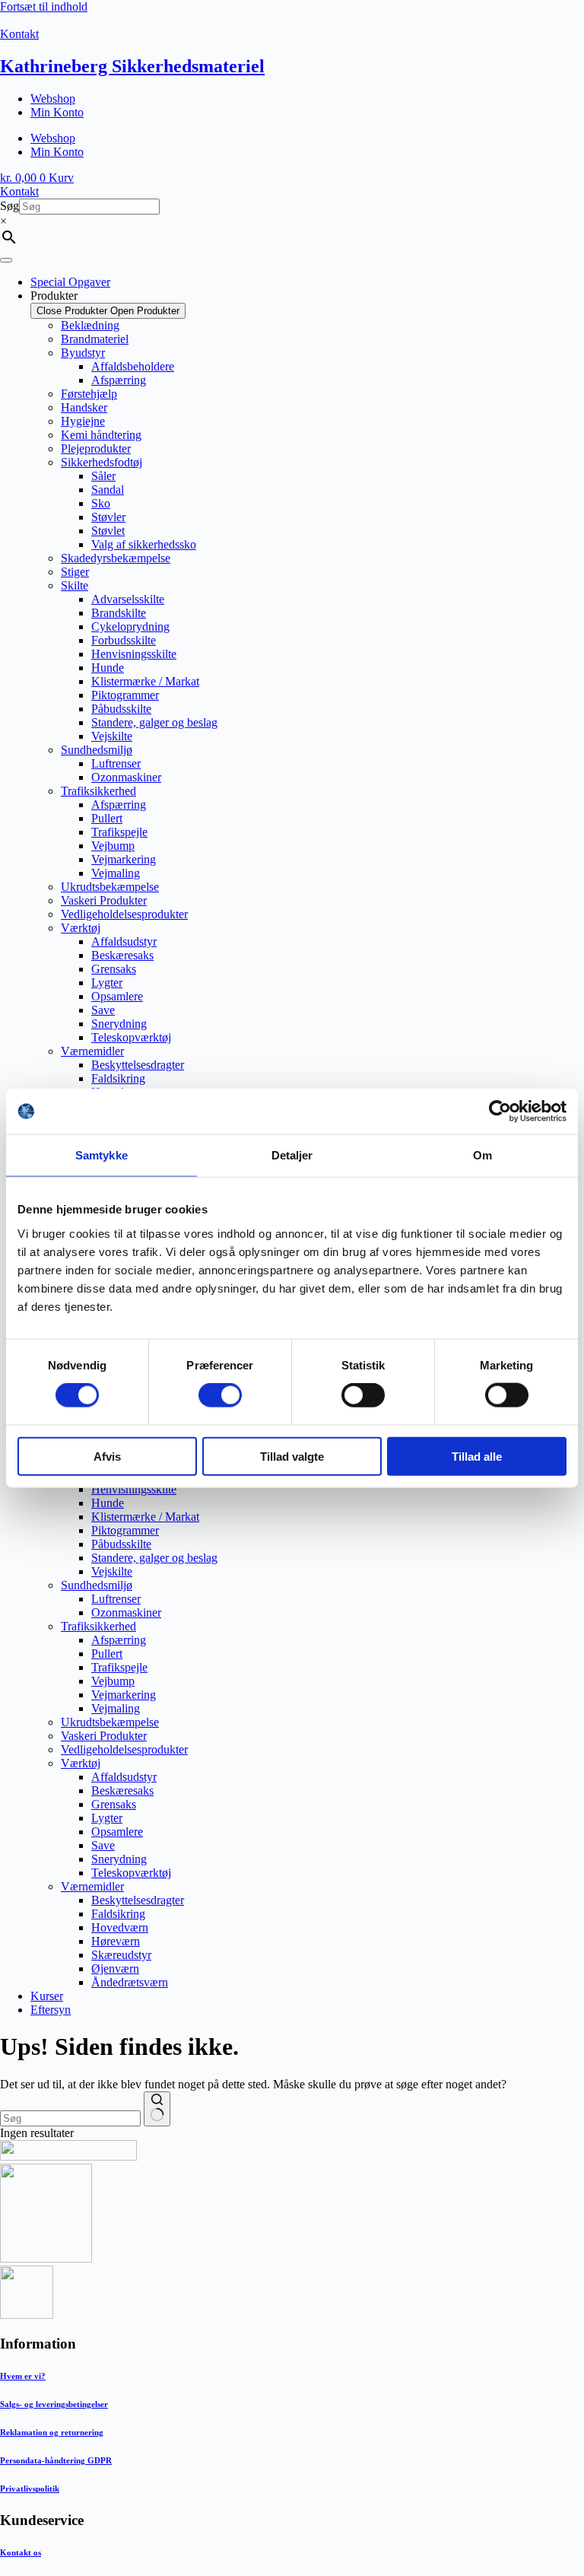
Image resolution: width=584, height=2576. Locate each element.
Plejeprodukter (96, 448)
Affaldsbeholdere (133, 366)
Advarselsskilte (128, 599)
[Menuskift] (6, 260)
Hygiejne (83, 421)
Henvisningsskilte (134, 654)
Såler (103, 476)
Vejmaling (116, 873)
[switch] (220, 1395)
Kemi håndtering (101, 435)
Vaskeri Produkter (104, 900)
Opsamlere (117, 996)
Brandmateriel (95, 339)
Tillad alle (477, 1456)
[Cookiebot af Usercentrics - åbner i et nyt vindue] (500, 1111)
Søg (10, 206)
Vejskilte (112, 736)
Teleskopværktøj (131, 1037)
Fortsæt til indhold (44, 6)
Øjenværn (115, 1969)
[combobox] (70, 2118)
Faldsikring (118, 1078)
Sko (101, 503)
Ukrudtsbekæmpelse (110, 887)
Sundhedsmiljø (97, 750)
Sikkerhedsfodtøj (102, 462)
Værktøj (81, 928)
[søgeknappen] (157, 2109)
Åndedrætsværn (130, 1982)
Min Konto (57, 112)
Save (103, 1010)
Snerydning (119, 1024)
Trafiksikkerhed (98, 791)
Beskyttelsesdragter (138, 1065)
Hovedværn (120, 1927)
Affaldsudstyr (124, 941)
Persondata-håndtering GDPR (56, 2460)
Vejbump (113, 846)
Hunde (108, 668)
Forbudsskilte (124, 640)
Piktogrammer (125, 695)
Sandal (108, 490)
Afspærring (119, 380)
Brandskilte (119, 613)
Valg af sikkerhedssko (144, 544)
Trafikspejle (119, 832)
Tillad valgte (292, 1456)
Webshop (53, 99)
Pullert (107, 818)
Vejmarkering (124, 859)
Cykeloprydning (130, 627)
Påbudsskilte (121, 709)
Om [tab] (482, 1155)
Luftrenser (116, 763)
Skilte (75, 585)
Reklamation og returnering (52, 2432)
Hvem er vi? (23, 2376)
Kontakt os (21, 2552)
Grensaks (114, 969)
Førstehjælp (89, 394)
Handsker (84, 407)
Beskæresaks (122, 955)
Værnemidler (92, 1051)
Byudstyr (83, 353)
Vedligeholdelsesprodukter (124, 914)
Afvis (107, 1456)
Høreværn (116, 1941)
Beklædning (90, 325)
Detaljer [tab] (292, 1155)
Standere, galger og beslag (154, 722)
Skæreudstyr (121, 1955)
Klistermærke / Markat (145, 681)
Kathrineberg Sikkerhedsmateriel (132, 66)
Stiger (75, 572)
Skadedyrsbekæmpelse (116, 558)
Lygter (107, 983)
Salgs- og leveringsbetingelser (54, 2404)
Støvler (108, 517)
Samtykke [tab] (102, 1155)
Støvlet (108, 531)
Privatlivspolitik (30, 2489)
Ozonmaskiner (126, 777)
